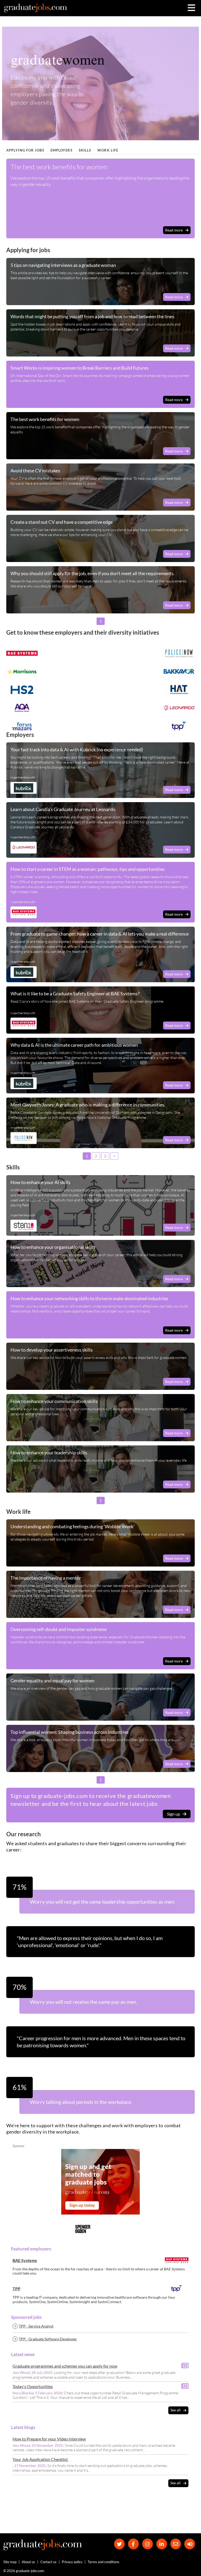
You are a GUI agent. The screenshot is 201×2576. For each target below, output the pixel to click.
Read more (174, 230)
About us (28, 2562)
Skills (85, 150)
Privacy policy (72, 2562)
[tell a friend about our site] (176, 2544)
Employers (62, 150)
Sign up (174, 1814)
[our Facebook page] (133, 2544)
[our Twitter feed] (119, 2544)
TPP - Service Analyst (36, 2326)
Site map (10, 2562)
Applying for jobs (25, 150)
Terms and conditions (104, 2562)
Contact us (48, 2562)
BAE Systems (25, 2260)
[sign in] (190, 2544)
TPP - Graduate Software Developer (48, 2339)
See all (175, 2410)
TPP (16, 2289)
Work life (108, 150)
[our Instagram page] (147, 2544)
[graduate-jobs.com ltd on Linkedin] (162, 2544)
